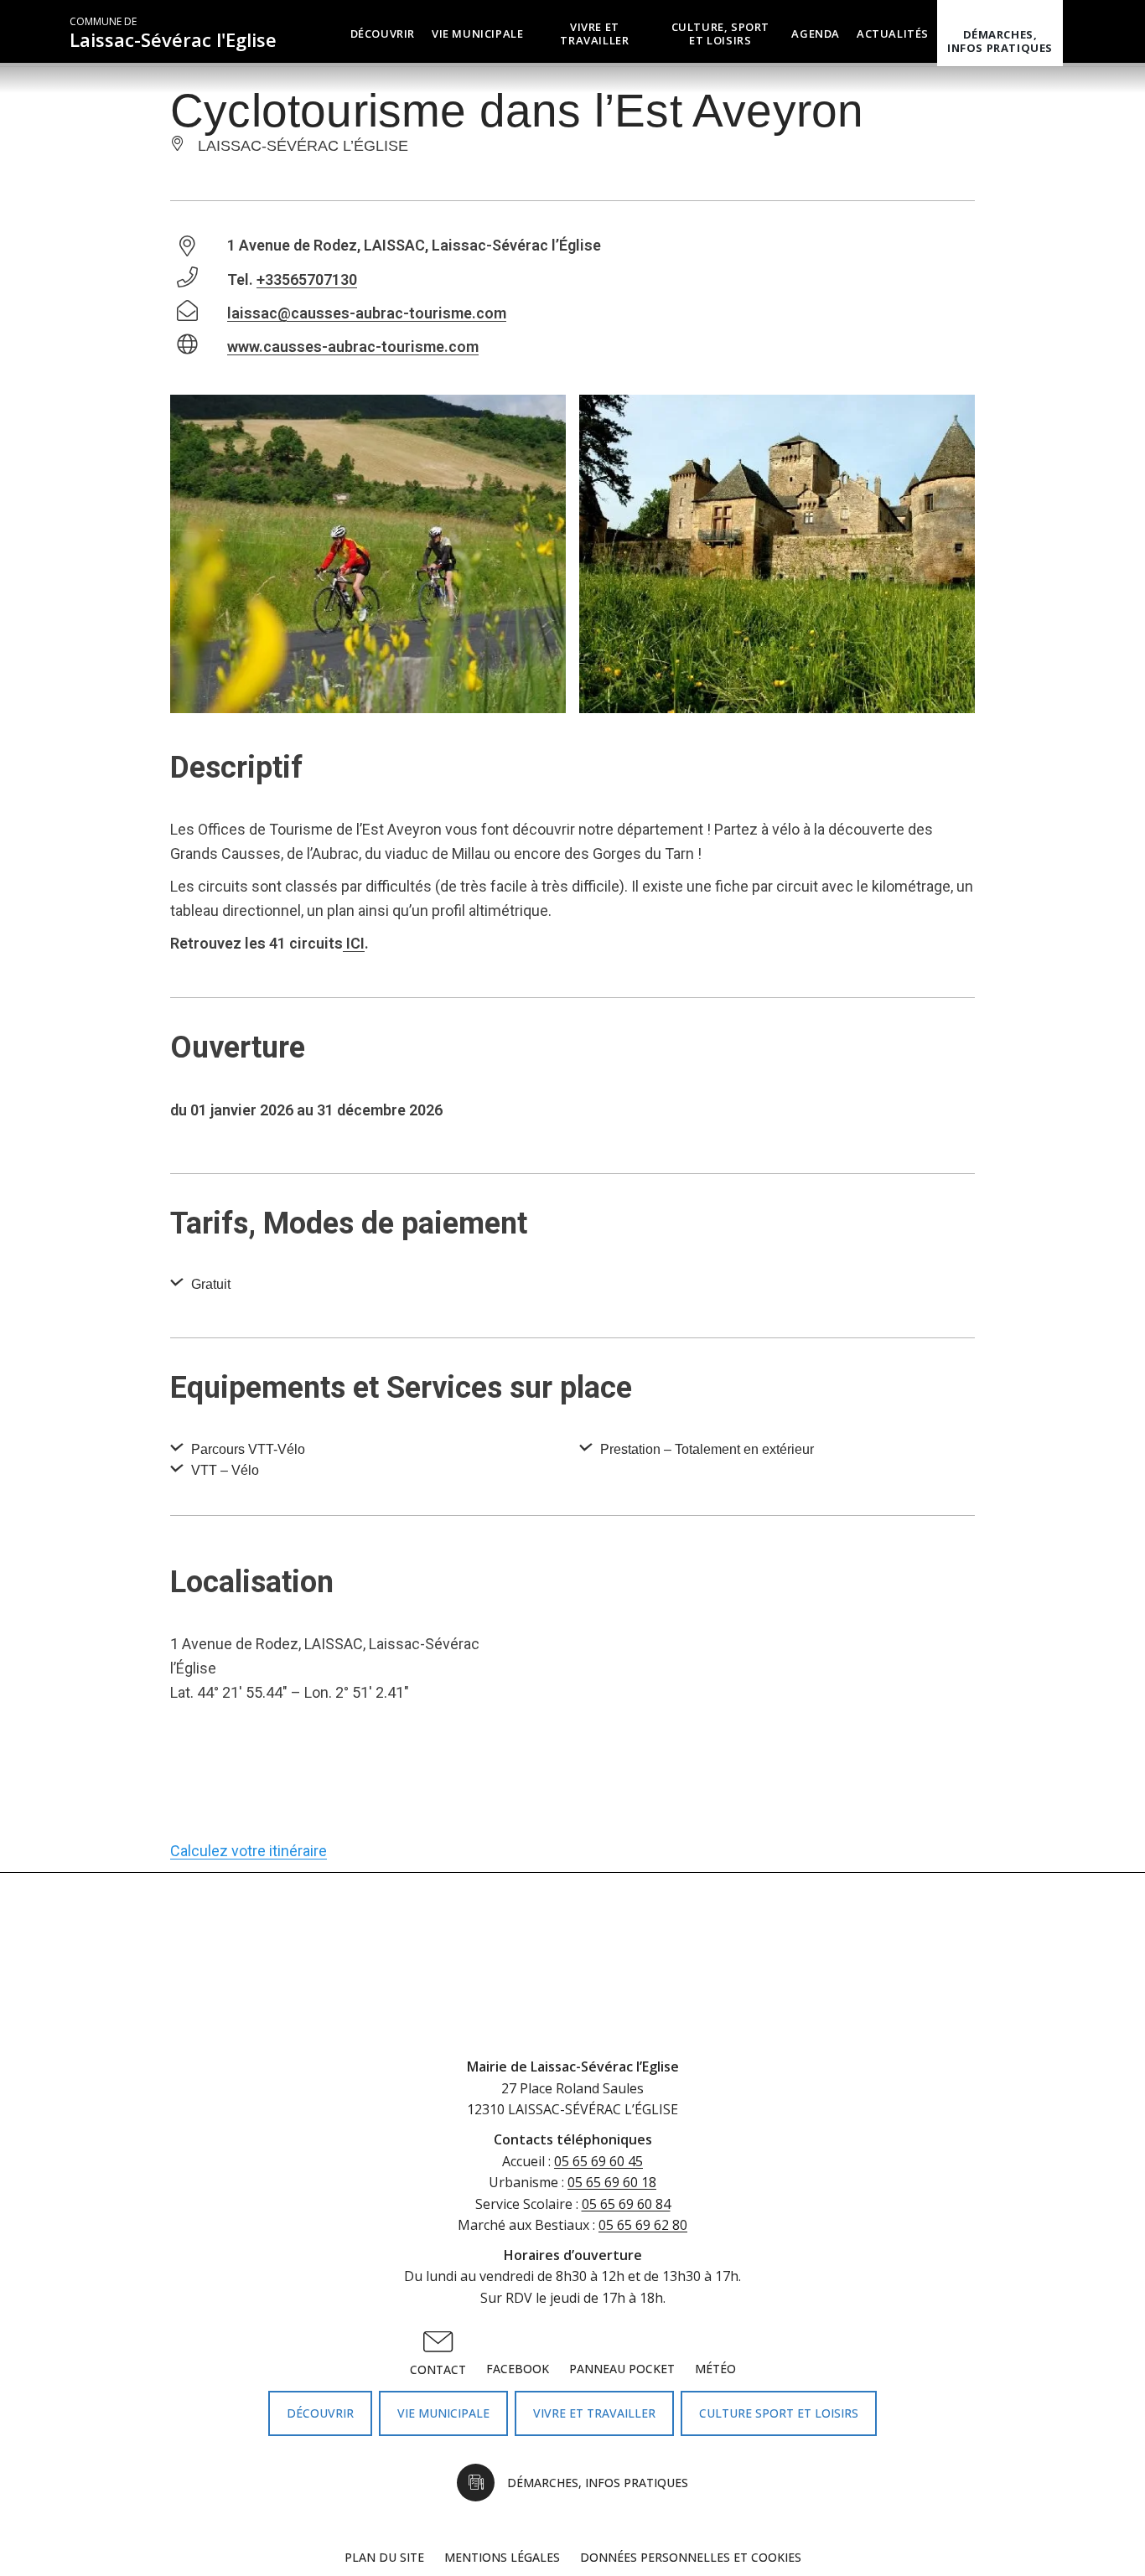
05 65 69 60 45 (598, 2161)
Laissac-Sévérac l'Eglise (173, 33)
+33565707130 (307, 279)
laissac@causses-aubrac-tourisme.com (367, 313)
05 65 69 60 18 (612, 2182)
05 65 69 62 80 (643, 2225)
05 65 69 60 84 (626, 2204)
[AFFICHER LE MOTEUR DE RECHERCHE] (1075, 33)
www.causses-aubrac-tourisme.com (353, 347)
